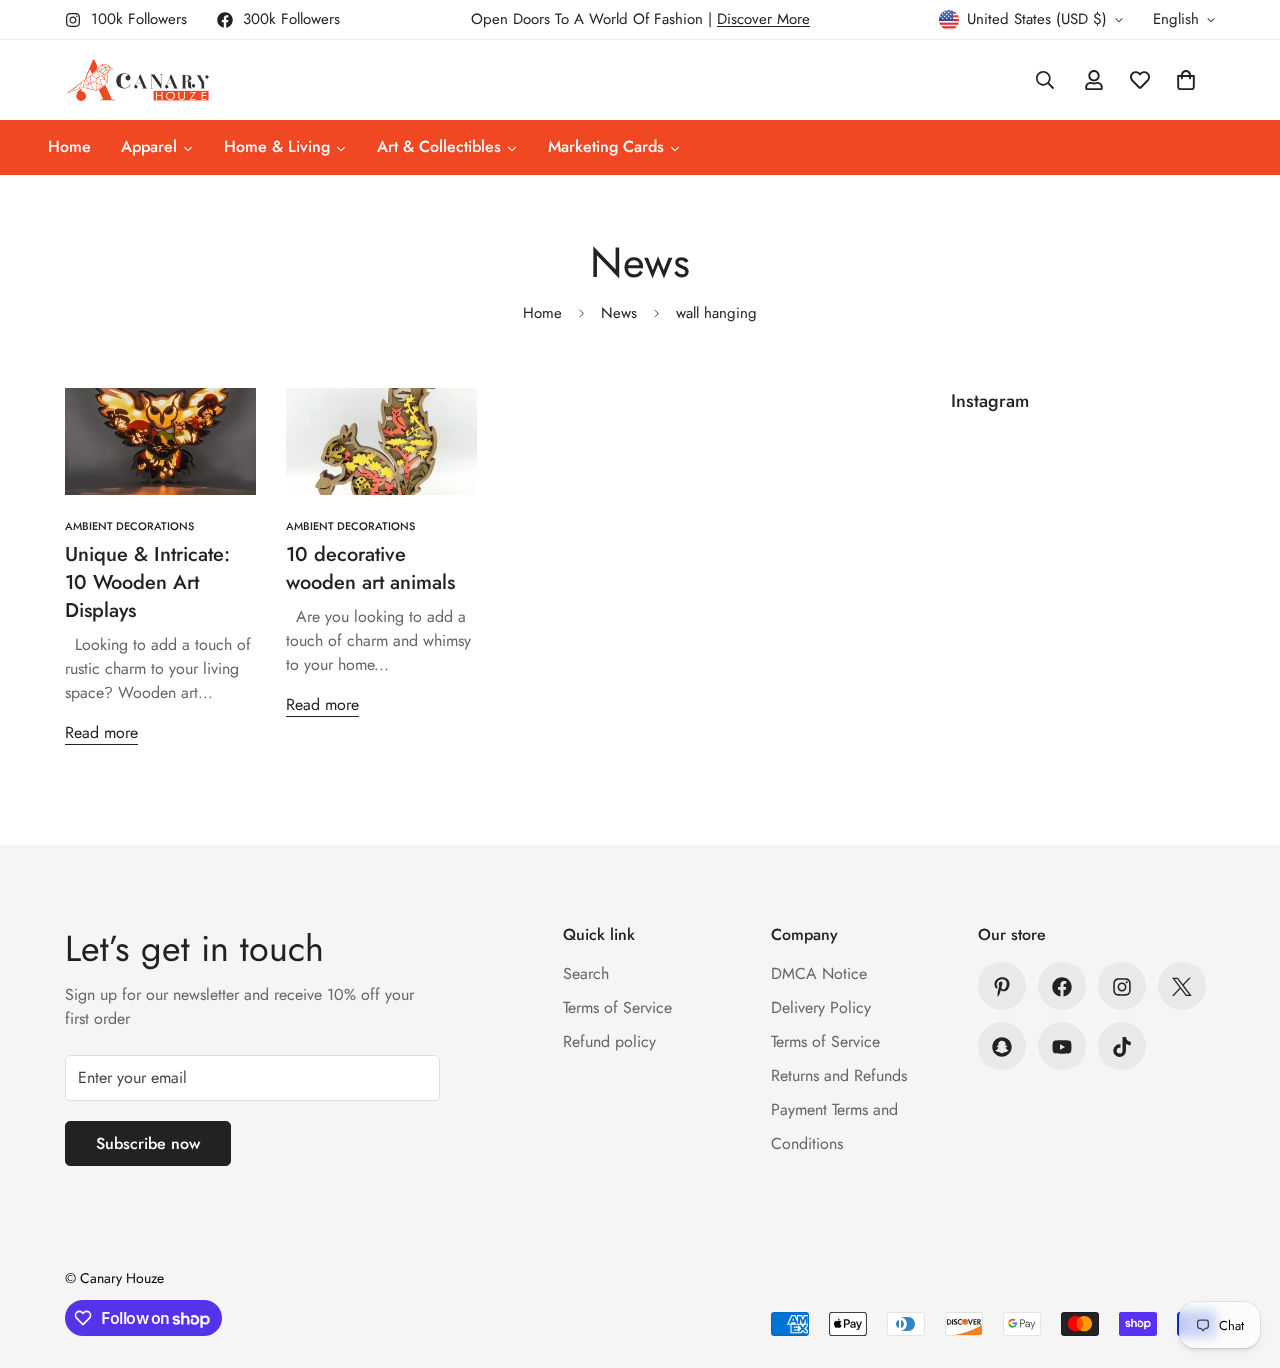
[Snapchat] (1002, 1047)
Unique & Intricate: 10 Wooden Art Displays (147, 582)
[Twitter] (1182, 987)
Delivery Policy (821, 1008)
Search (586, 974)
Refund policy (609, 1042)
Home (542, 313)
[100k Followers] (1122, 987)
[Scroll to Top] (1241, 1259)
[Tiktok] (1122, 1047)
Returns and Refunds (839, 1076)
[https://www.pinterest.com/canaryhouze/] (1002, 987)
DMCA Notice (819, 974)
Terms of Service (617, 1008)
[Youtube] (1062, 1047)
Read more (101, 732)
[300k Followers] (1062, 987)
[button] (1186, 80)
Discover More (763, 19)
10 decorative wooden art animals (370, 568)
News (619, 313)
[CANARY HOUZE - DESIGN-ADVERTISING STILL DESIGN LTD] (137, 80)
